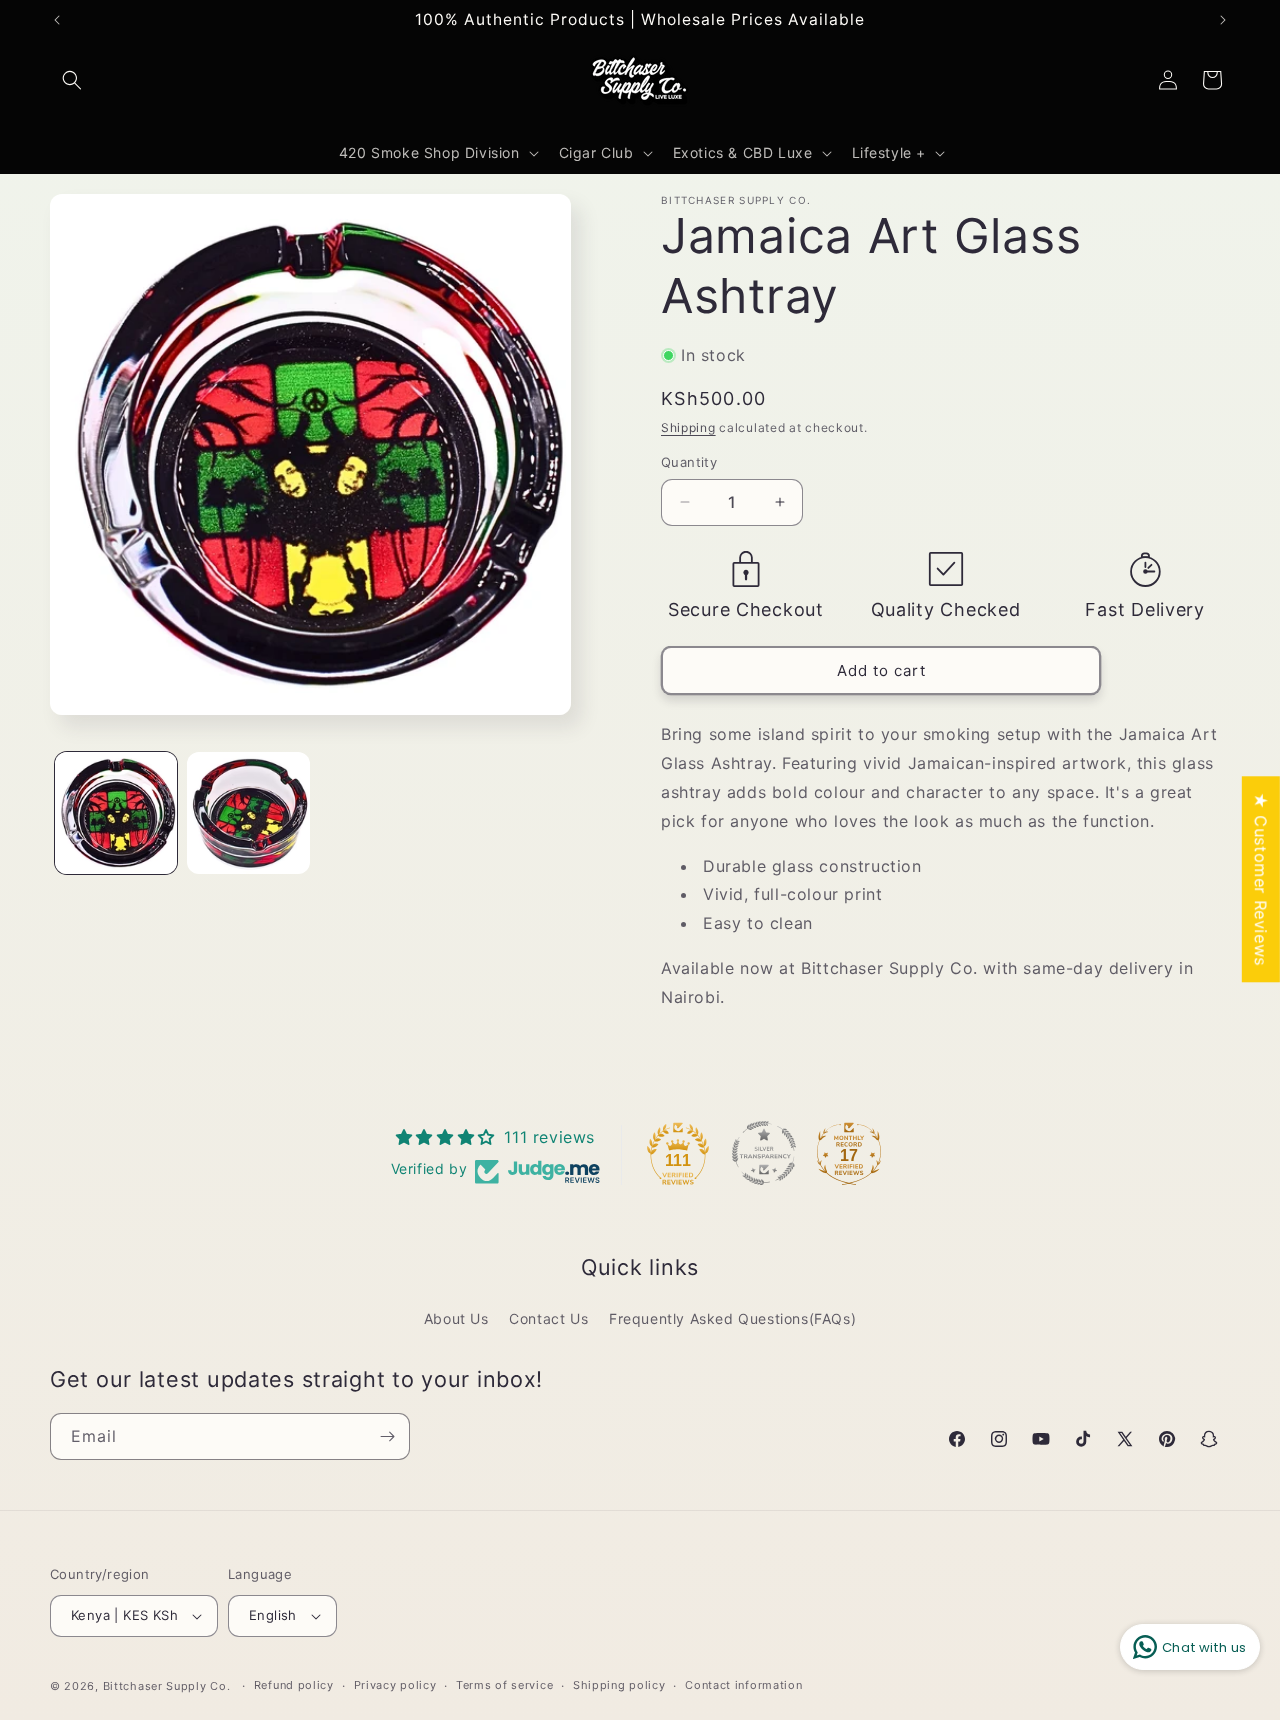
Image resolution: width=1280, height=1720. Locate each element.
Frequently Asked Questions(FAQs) (732, 1318)
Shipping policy (619, 1685)
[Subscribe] (387, 1436)
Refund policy (294, 1685)
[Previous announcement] (57, 20)
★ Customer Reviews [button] (1261, 879)
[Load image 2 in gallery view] (248, 813)
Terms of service (504, 1685)
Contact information (743, 1685)
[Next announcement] (1223, 20)
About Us (456, 1318)
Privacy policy (395, 1685)
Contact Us (548, 1318)
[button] (72, 80)
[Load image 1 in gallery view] (116, 813)
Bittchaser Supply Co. (167, 1686)
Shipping (688, 427)
